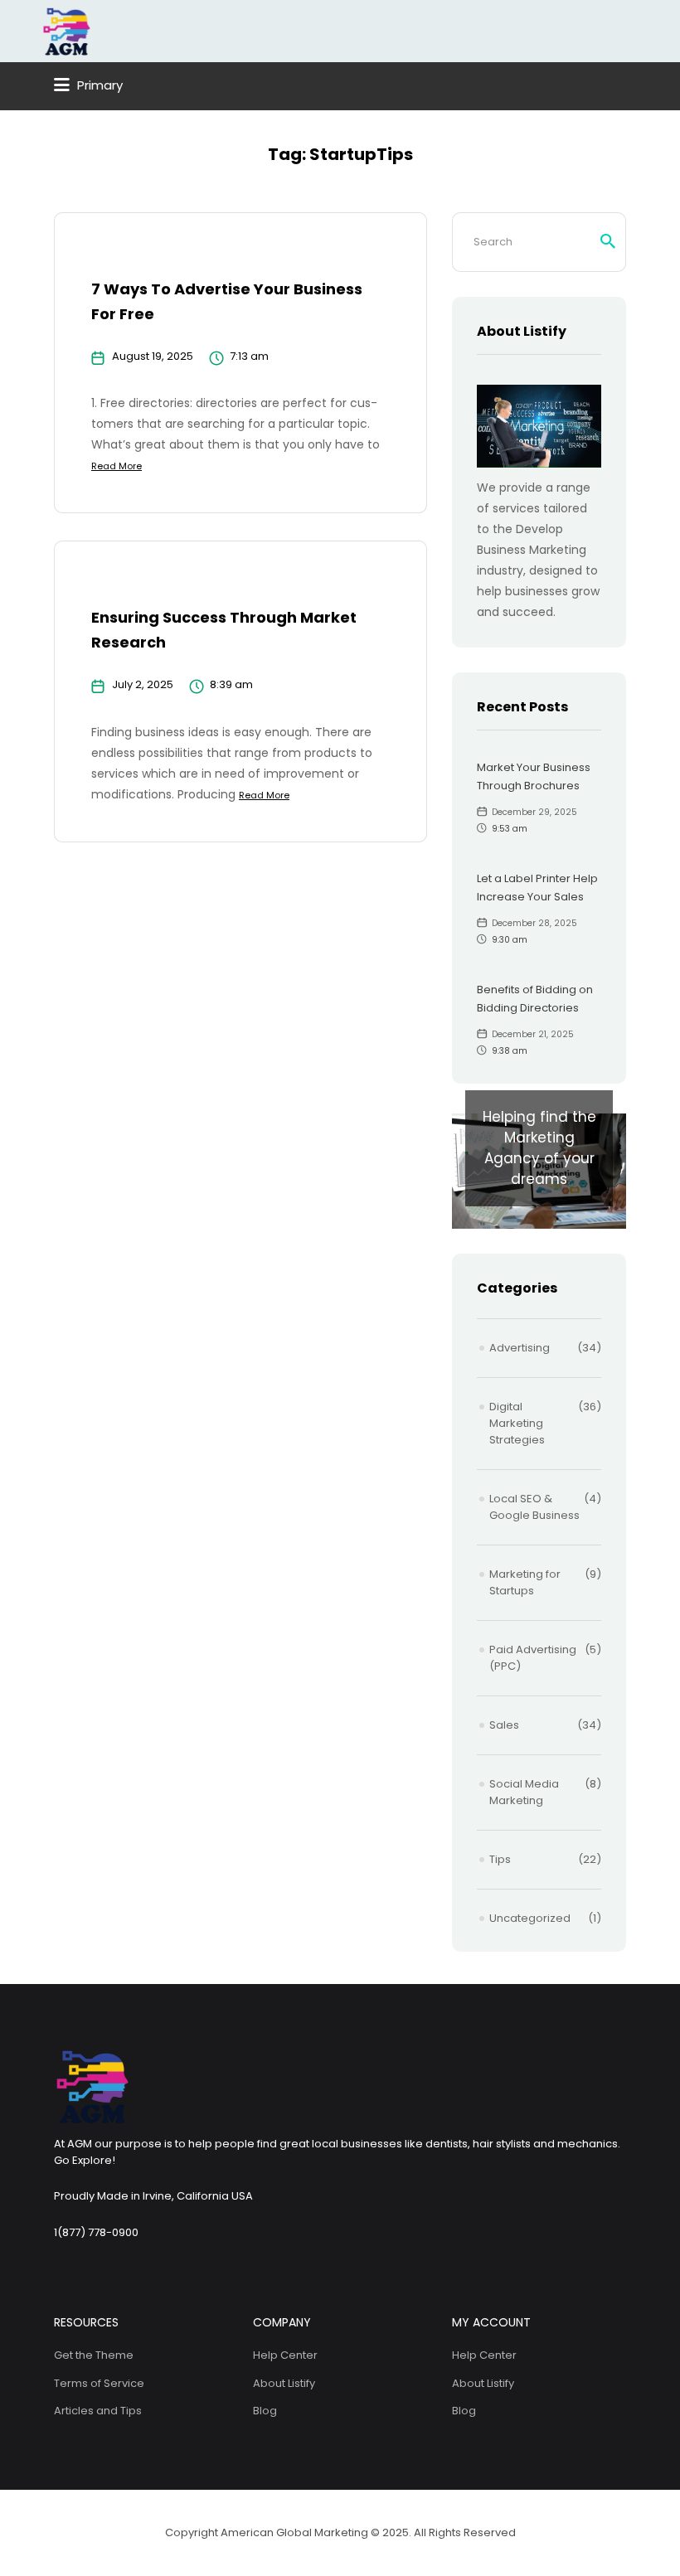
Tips (500, 1859)
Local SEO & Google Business (534, 1507)
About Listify (284, 2383)
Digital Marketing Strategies (517, 1423)
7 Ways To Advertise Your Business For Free (227, 301)
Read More (117, 466)
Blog (265, 2411)
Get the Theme (94, 2355)
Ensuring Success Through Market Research (224, 630)
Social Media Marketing (524, 1792)
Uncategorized (530, 1918)
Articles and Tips (98, 2411)
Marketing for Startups (525, 1582)
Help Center (285, 2355)
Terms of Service (99, 2383)
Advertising (520, 1348)
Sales (504, 1725)
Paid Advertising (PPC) (533, 1658)
